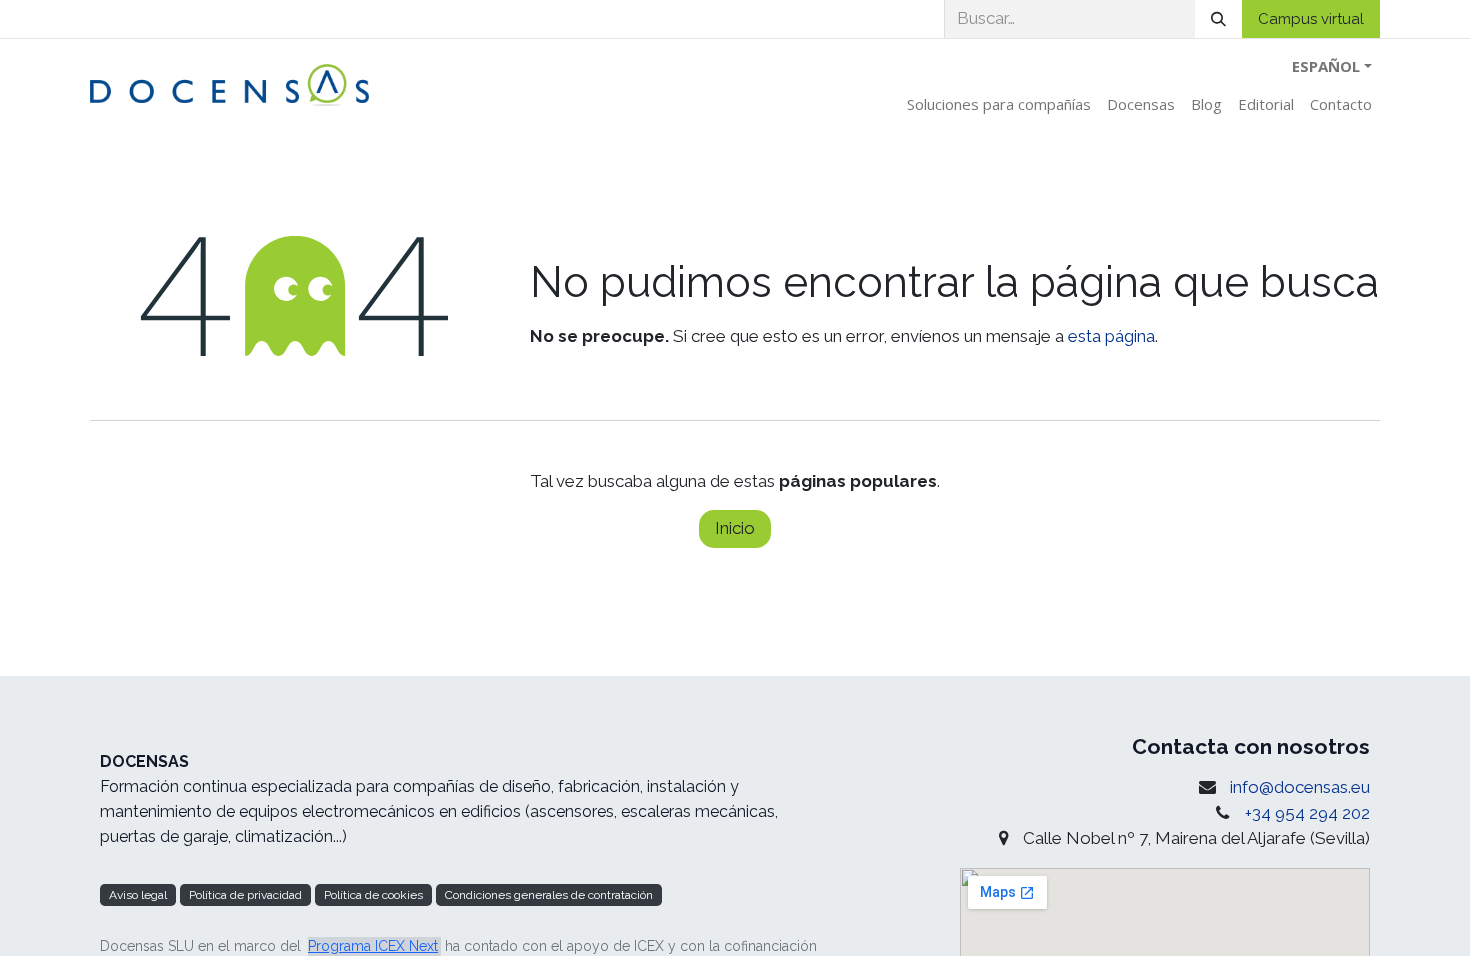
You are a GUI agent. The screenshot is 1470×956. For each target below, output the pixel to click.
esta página (1111, 336)
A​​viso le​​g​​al (138, 895)
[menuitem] (999, 104)
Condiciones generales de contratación (549, 895)
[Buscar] (1218, 19)
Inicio (735, 528)
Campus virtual (1311, 19)
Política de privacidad (245, 895)
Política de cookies (373, 895)
